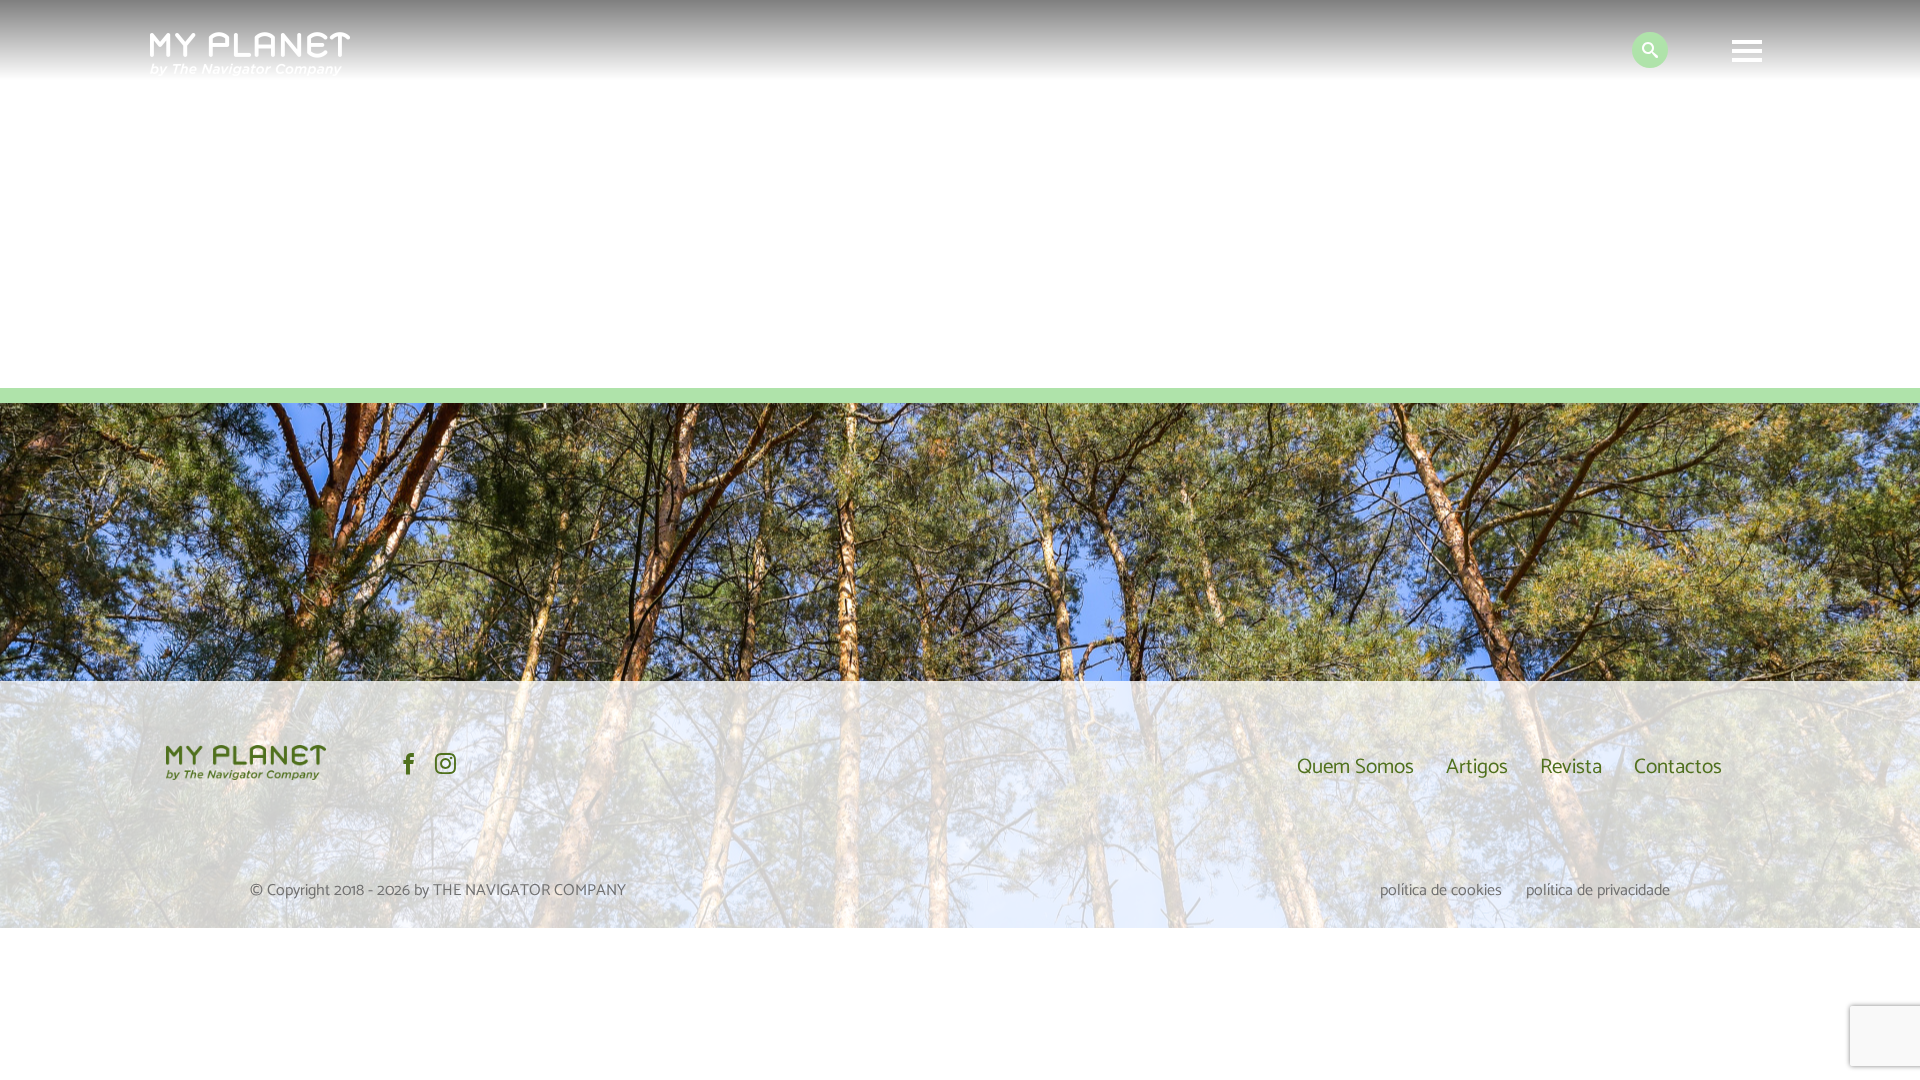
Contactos (1678, 767)
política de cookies (1441, 890)
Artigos (1477, 767)
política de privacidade (1598, 890)
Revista (1571, 767)
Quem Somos (1355, 767)
